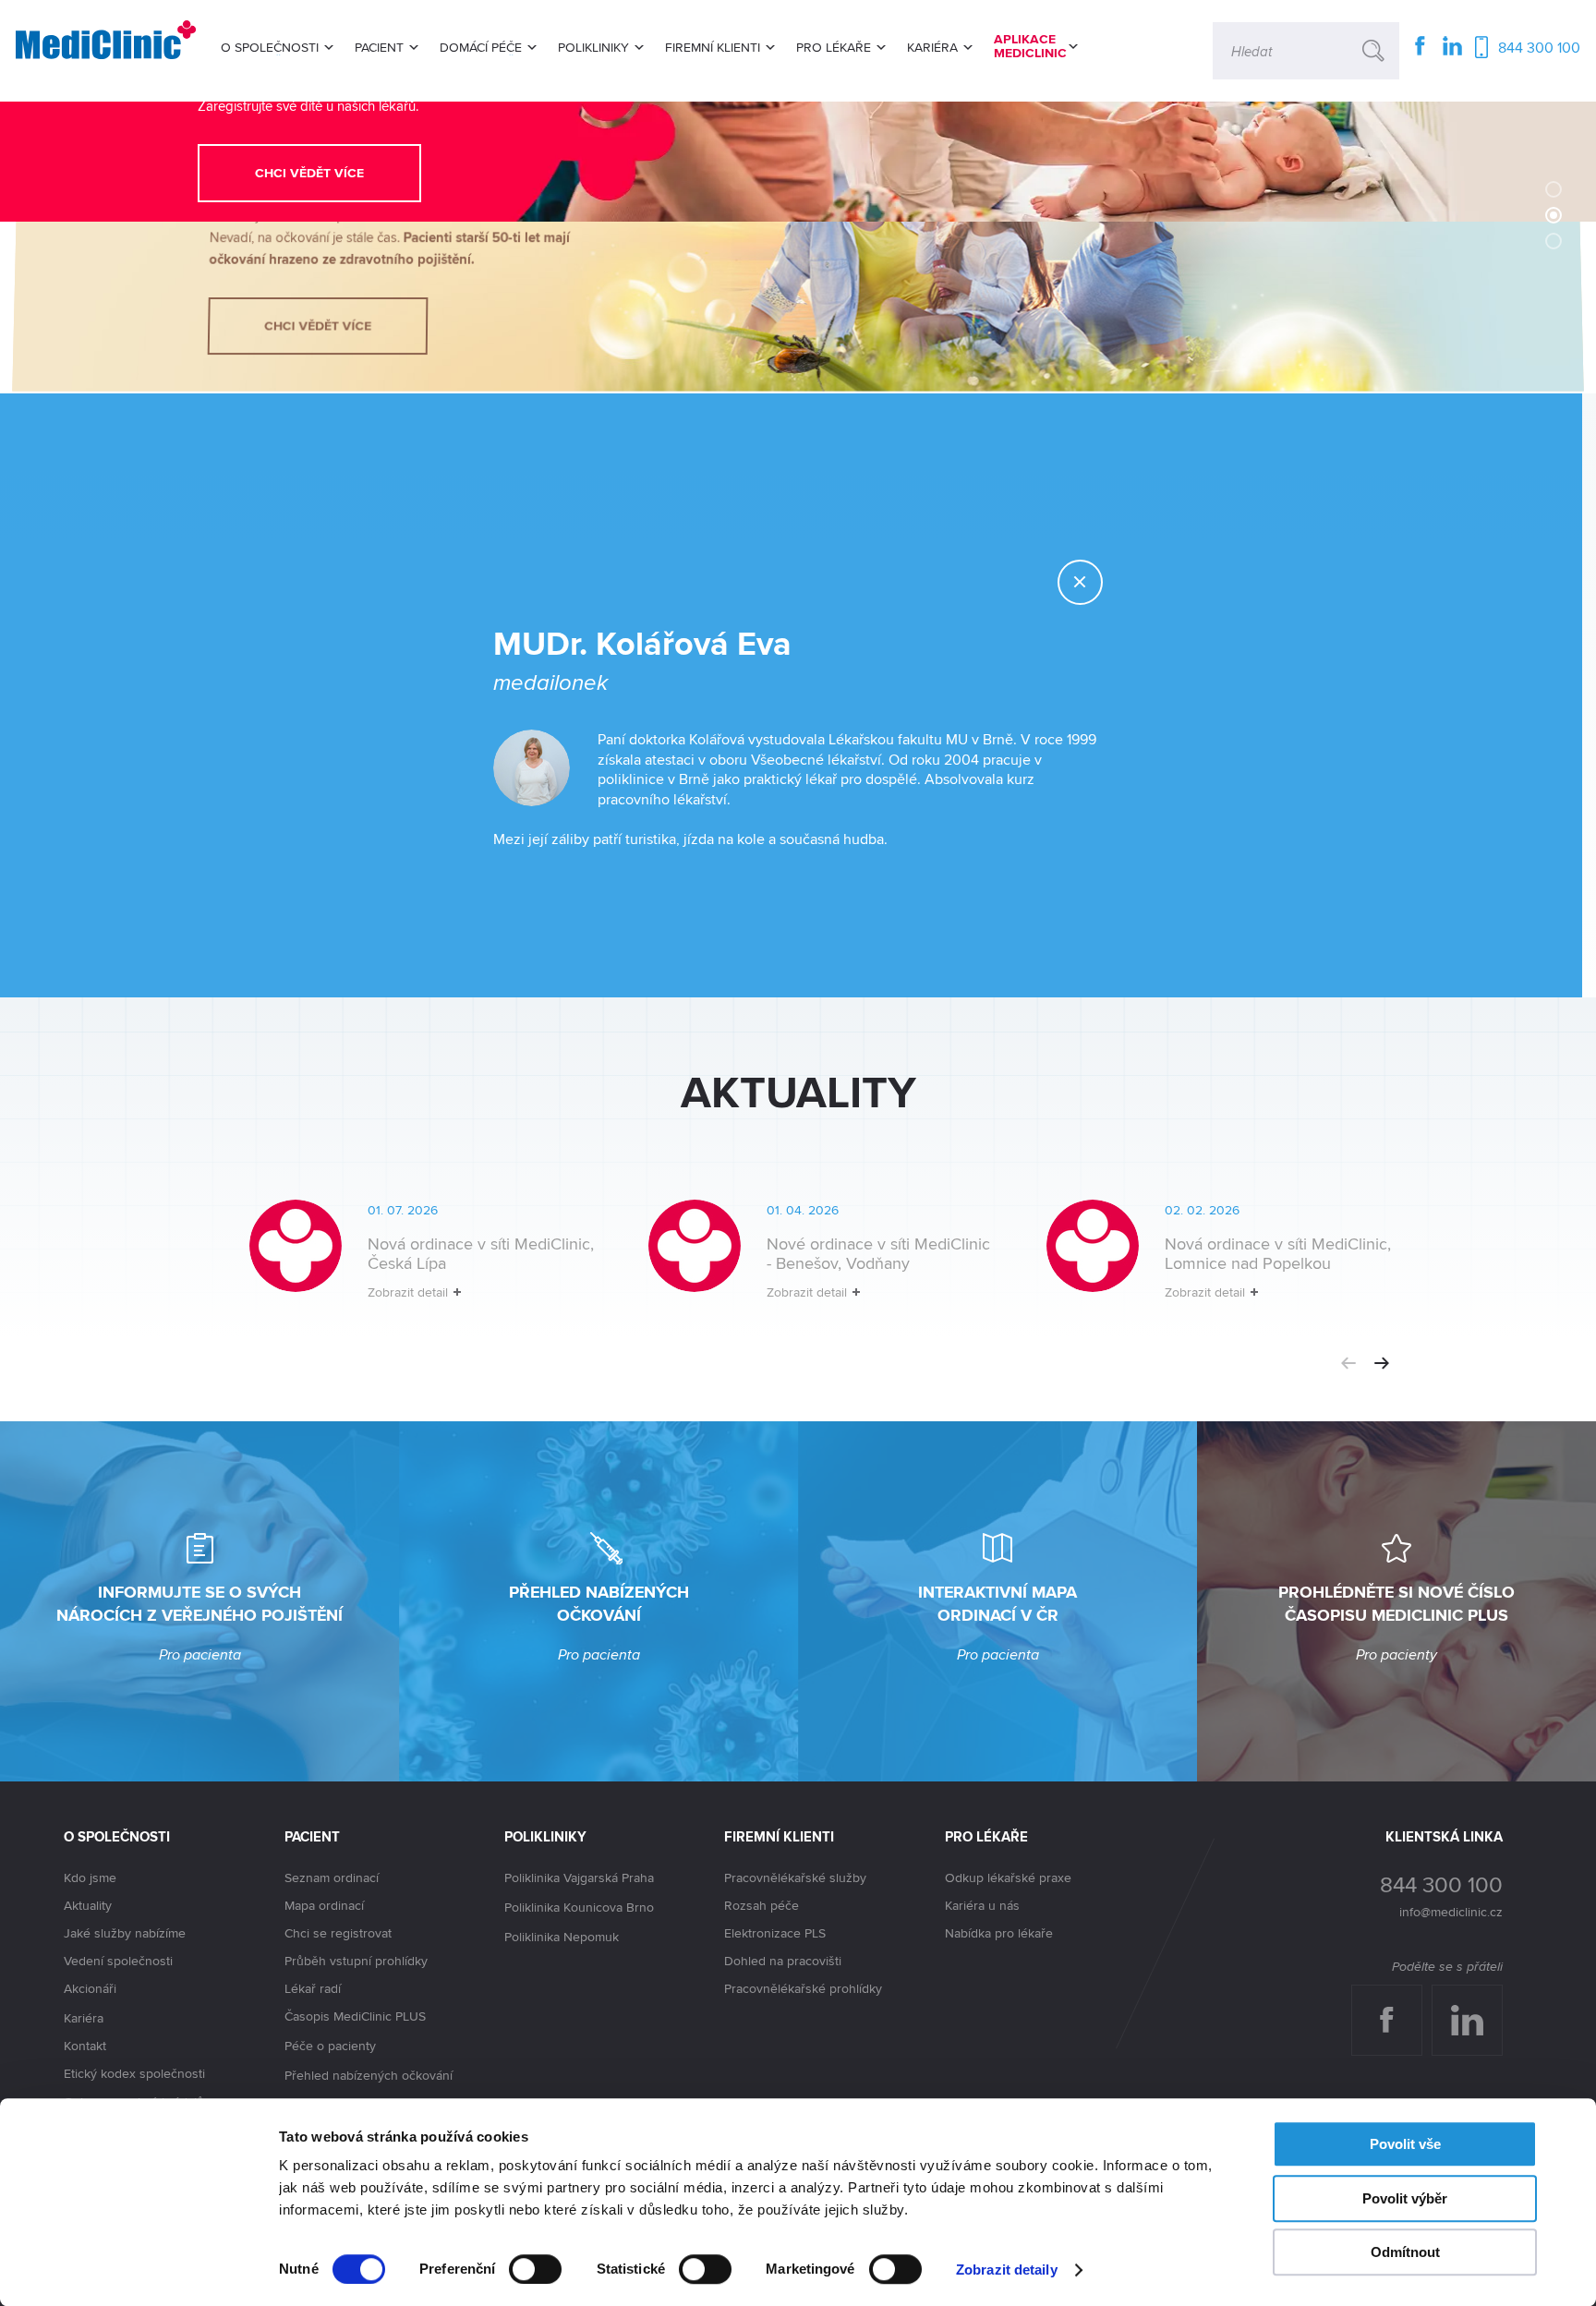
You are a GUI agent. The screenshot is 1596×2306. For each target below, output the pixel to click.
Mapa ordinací (324, 1905)
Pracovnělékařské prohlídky (803, 1988)
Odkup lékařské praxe (1008, 1877)
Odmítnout (1405, 2252)
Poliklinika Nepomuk (562, 1937)
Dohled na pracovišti (783, 1961)
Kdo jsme (90, 1877)
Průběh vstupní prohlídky (356, 1961)
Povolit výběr (1405, 2198)
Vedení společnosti (118, 1961)
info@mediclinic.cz (1451, 1912)
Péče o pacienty (330, 2046)
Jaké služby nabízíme (125, 1933)
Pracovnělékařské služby (795, 1877)
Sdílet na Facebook (1393, 2003)
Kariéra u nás (982, 1905)
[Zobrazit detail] (397, 1264)
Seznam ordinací (332, 1877)
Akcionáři (90, 1988)
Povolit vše (1405, 2144)
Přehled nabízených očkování (369, 2075)
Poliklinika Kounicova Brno (579, 1907)
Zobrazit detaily (1007, 2270)
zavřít (1102, 582)
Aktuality (88, 1905)
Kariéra (84, 2018)
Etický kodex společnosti (134, 2073)
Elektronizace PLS (775, 1933)
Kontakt (85, 2046)
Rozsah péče (762, 1905)
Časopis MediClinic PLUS (355, 2016)
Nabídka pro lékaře (999, 1933)
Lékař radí (313, 1988)
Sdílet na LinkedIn (1477, 2003)
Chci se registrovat (338, 1933)
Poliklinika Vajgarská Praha (579, 1877)
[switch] (535, 2269)
